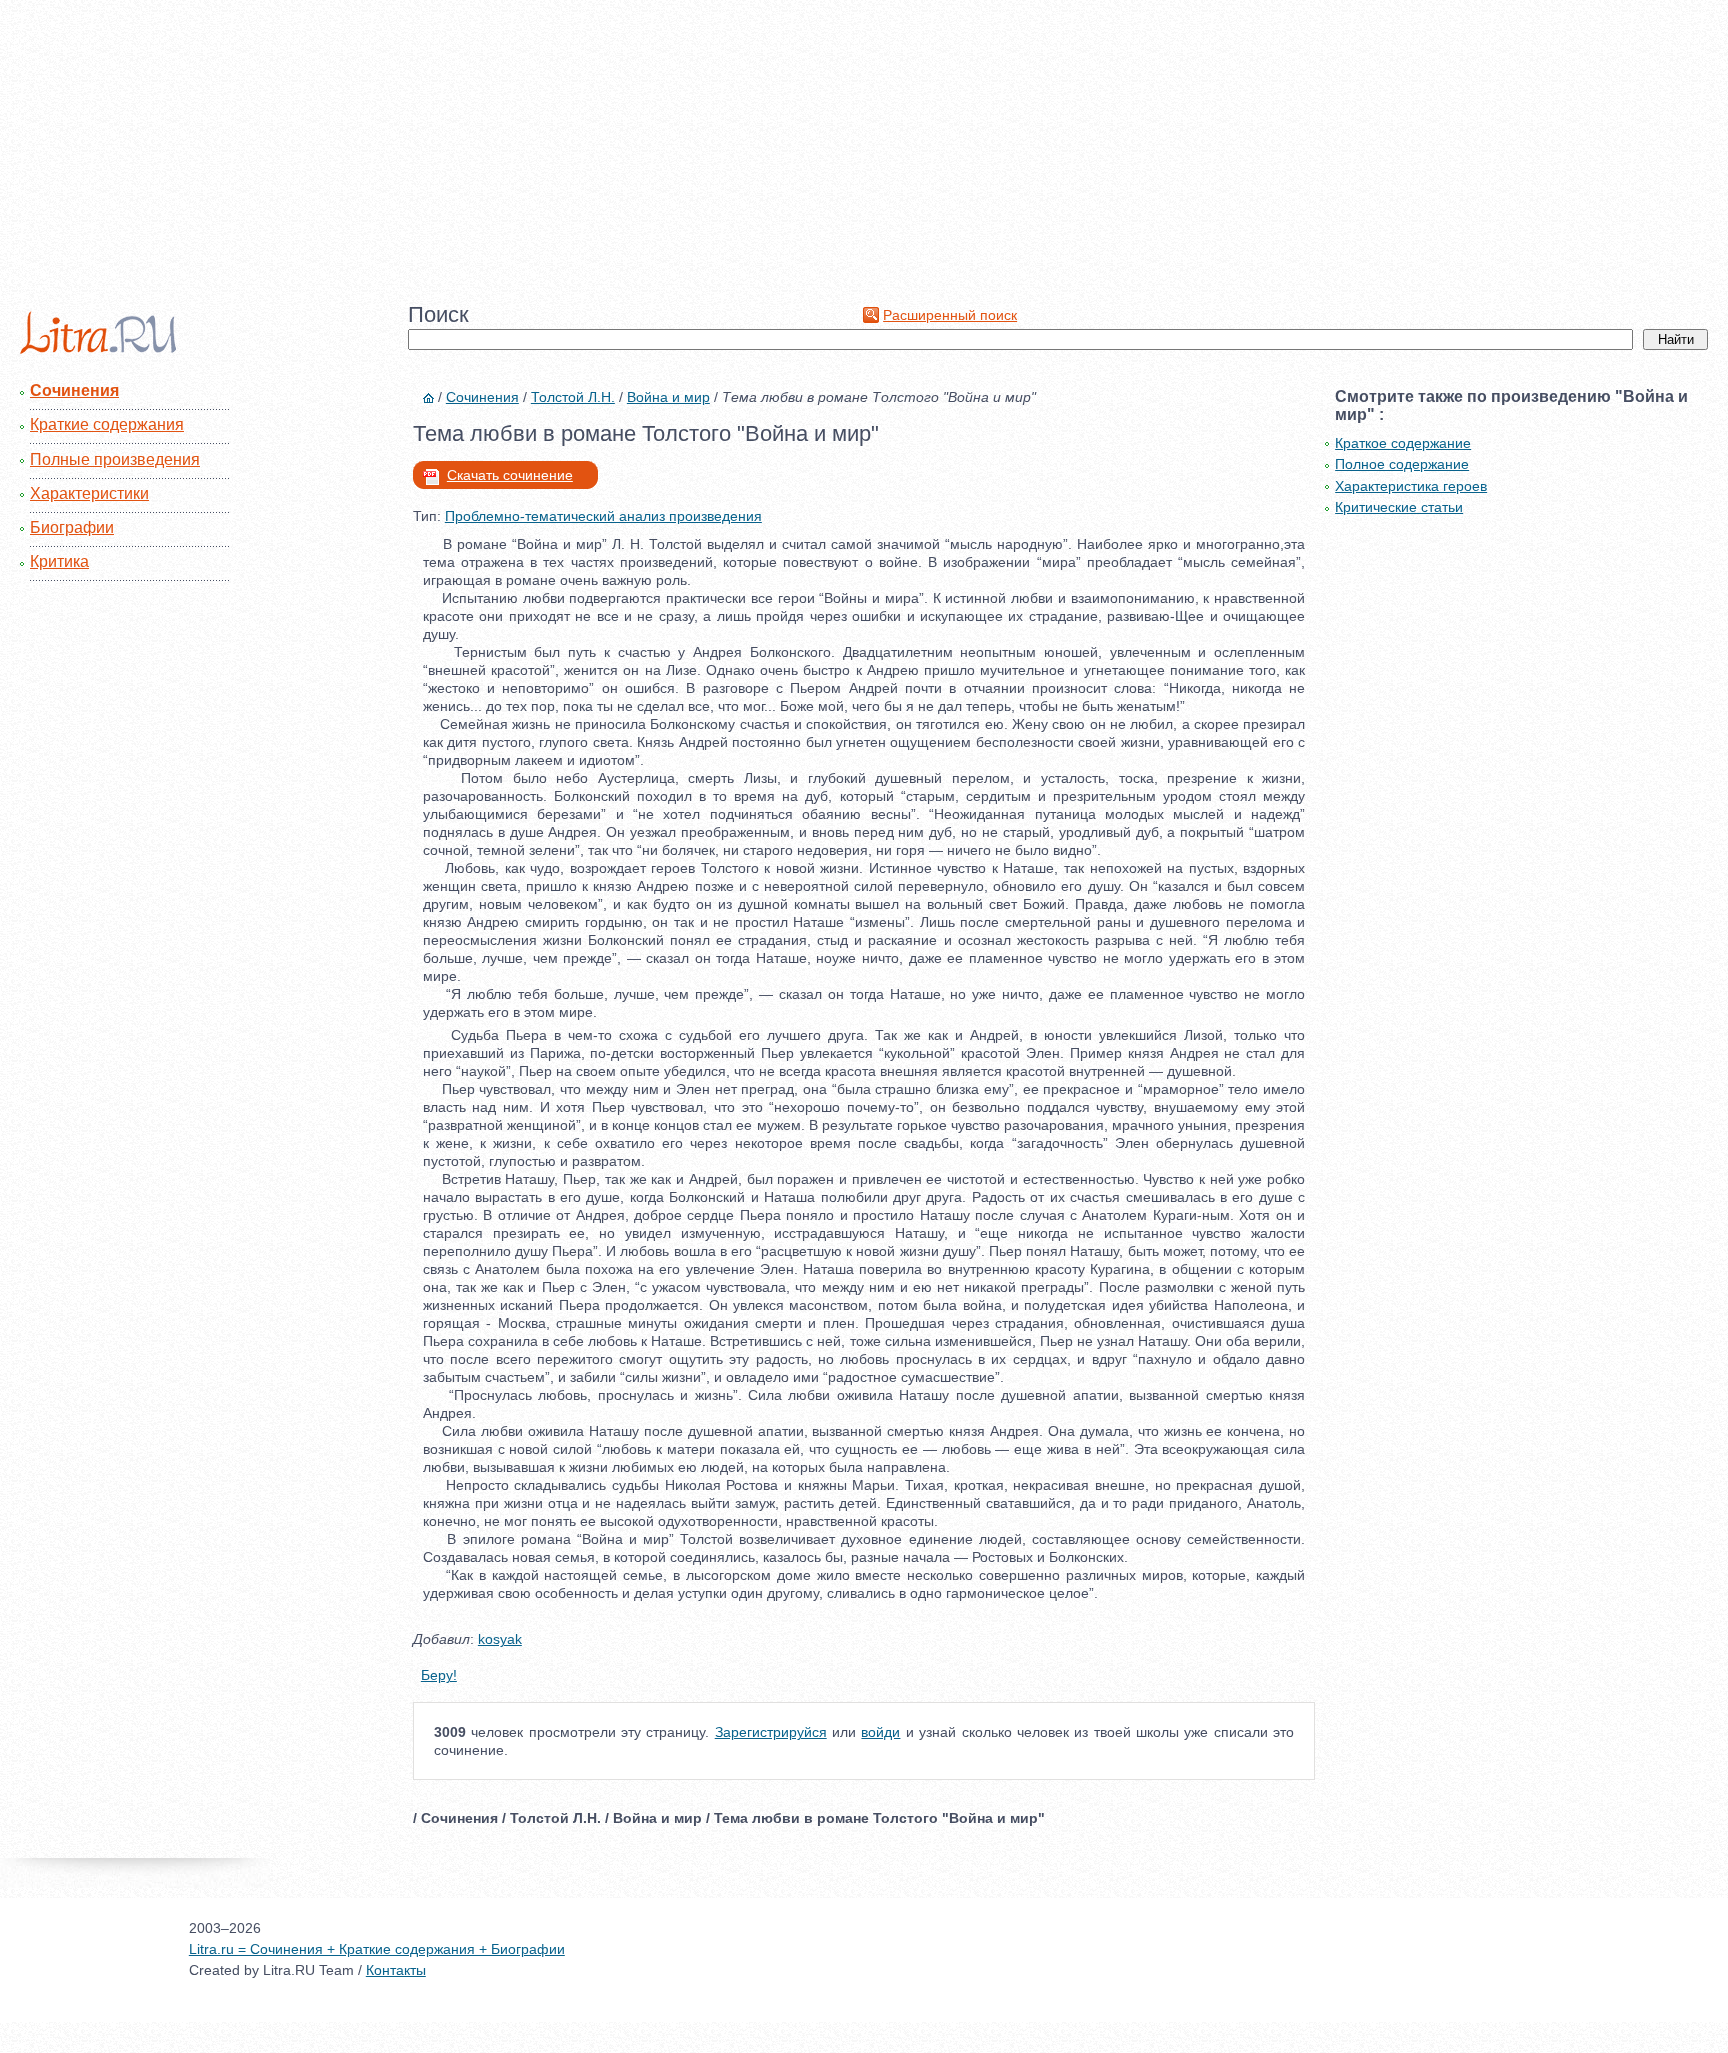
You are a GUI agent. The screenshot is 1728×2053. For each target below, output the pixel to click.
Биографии (72, 527)
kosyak (500, 1639)
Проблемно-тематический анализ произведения (603, 516)
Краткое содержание (1403, 443)
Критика (59, 561)
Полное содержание (1402, 464)
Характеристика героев (1411, 486)
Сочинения (74, 390)
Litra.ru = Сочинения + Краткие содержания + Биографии (377, 1949)
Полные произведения (115, 459)
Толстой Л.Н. (573, 397)
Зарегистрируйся (771, 1732)
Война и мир (668, 397)
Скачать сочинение (510, 475)
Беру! (439, 1675)
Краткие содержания (107, 424)
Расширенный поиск (950, 315)
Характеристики (89, 493)
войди (880, 1732)
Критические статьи (1399, 507)
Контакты (396, 1970)
